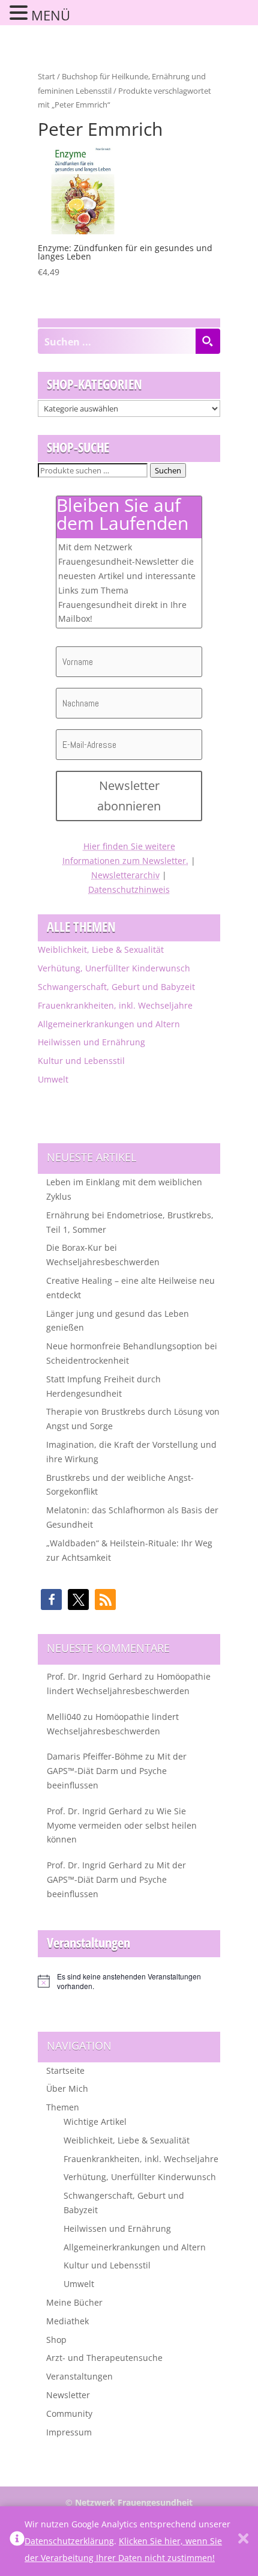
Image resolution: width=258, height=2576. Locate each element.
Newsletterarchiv (125, 875)
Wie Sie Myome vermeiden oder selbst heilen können (122, 1825)
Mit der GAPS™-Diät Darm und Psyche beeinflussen (117, 1771)
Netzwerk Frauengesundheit (134, 2502)
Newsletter (68, 2395)
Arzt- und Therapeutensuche (104, 2358)
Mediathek (67, 2321)
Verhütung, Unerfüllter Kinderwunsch (114, 968)
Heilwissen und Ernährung (91, 1042)
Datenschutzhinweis (129, 889)
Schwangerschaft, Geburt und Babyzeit (116, 987)
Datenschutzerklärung (69, 2541)
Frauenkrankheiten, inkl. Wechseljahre (115, 1005)
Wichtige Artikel (95, 2122)
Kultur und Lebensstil (81, 1061)
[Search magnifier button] (208, 341)
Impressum (69, 2432)
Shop (56, 2340)
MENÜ (51, 15)
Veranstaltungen (79, 2376)
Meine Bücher (74, 2302)
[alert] (129, 1982)
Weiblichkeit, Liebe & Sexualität (101, 949)
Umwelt (53, 1079)
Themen (63, 2107)
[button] (51, 1599)
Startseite (65, 2070)
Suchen (168, 470)
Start (46, 76)
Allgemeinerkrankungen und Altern (109, 1024)
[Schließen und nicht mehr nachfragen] (243, 2541)
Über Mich (67, 2088)
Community (69, 2413)
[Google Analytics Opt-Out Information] (17, 2541)
